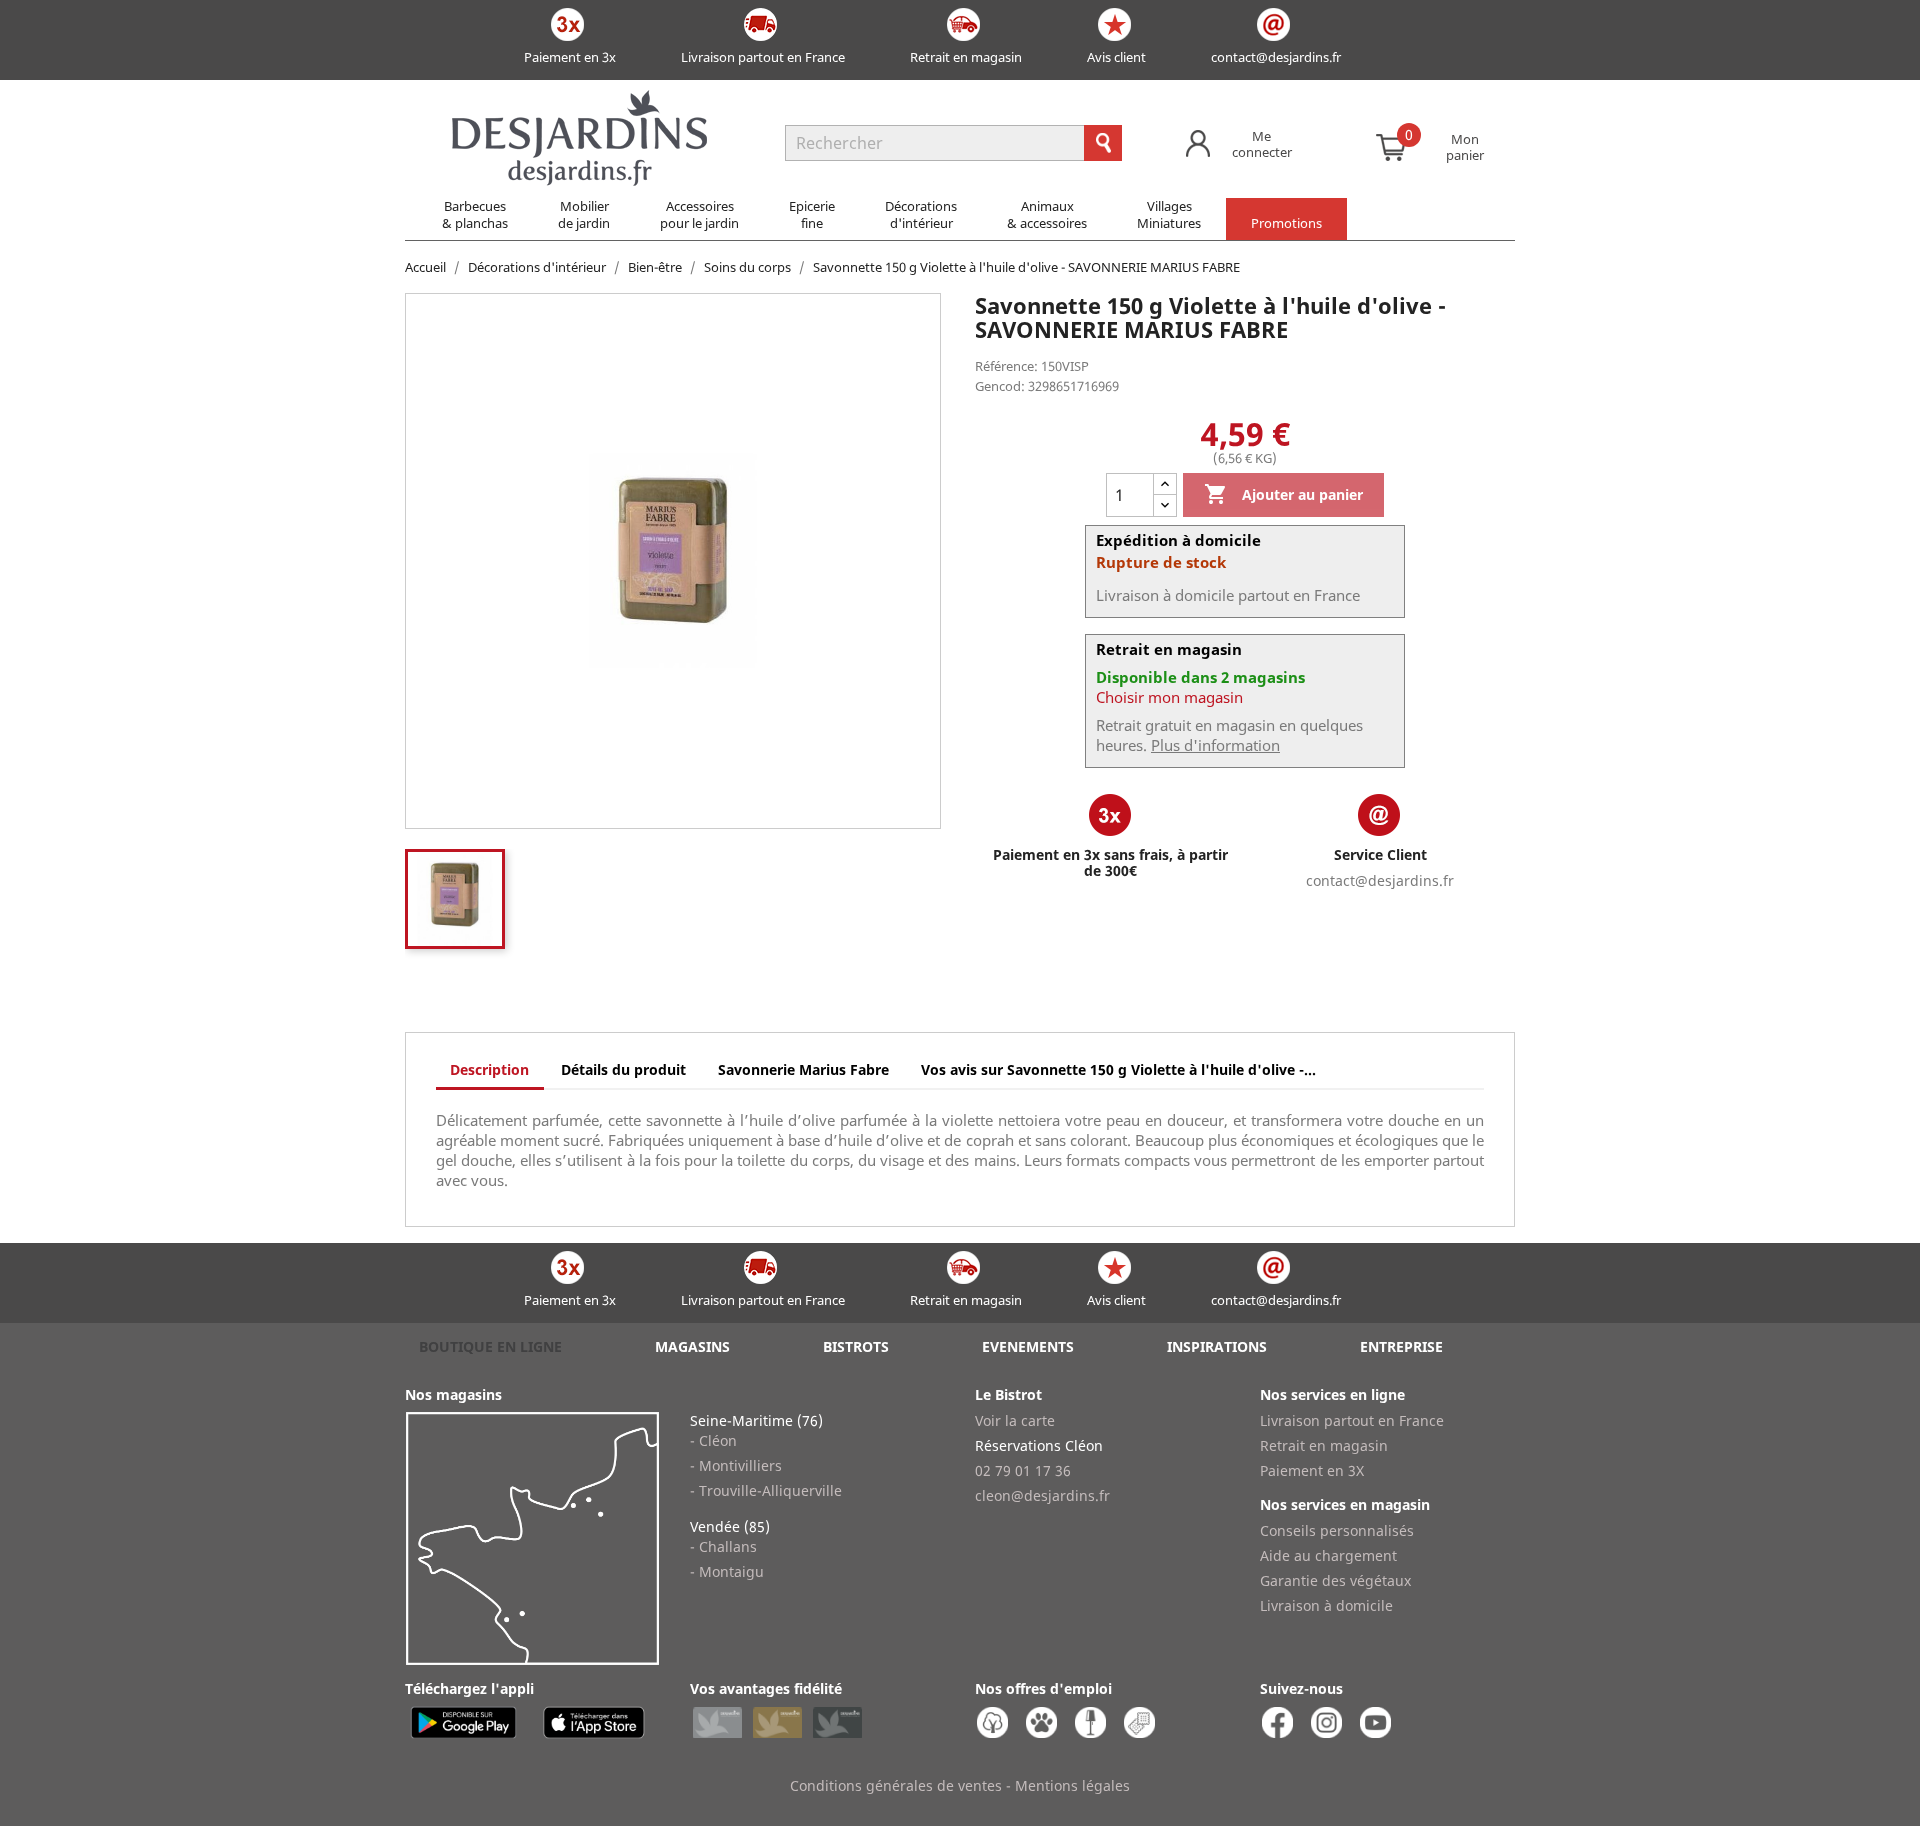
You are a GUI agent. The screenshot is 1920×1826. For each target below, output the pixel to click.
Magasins (692, 1346)
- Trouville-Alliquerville (766, 1490)
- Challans (723, 1546)
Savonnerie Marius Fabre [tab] (803, 1069)
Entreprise (1401, 1346)
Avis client (1116, 57)
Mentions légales (1072, 1785)
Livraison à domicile (1326, 1605)
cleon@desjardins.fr (1042, 1495)
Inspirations (1217, 1346)
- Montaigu (727, 1571)
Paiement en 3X (1312, 1470)
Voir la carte (1015, 1420)
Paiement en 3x (570, 57)
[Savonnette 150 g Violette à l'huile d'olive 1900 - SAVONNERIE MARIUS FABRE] (455, 899)
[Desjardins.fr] (579, 100)
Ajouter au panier (1283, 494)
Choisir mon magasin (1169, 697)
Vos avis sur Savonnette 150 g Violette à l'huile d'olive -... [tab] (1118, 1069)
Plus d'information (1215, 745)
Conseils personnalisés (1337, 1530)
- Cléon (713, 1440)
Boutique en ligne (490, 1346)
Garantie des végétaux (1335, 1580)
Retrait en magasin (966, 57)
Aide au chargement (1328, 1555)
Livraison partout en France (763, 57)
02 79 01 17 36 (1023, 1470)
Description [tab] (489, 1069)
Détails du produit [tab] (623, 1069)
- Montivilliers (736, 1465)
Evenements (1028, 1346)
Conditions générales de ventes (896, 1785)
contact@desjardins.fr (1276, 57)
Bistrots (856, 1346)
